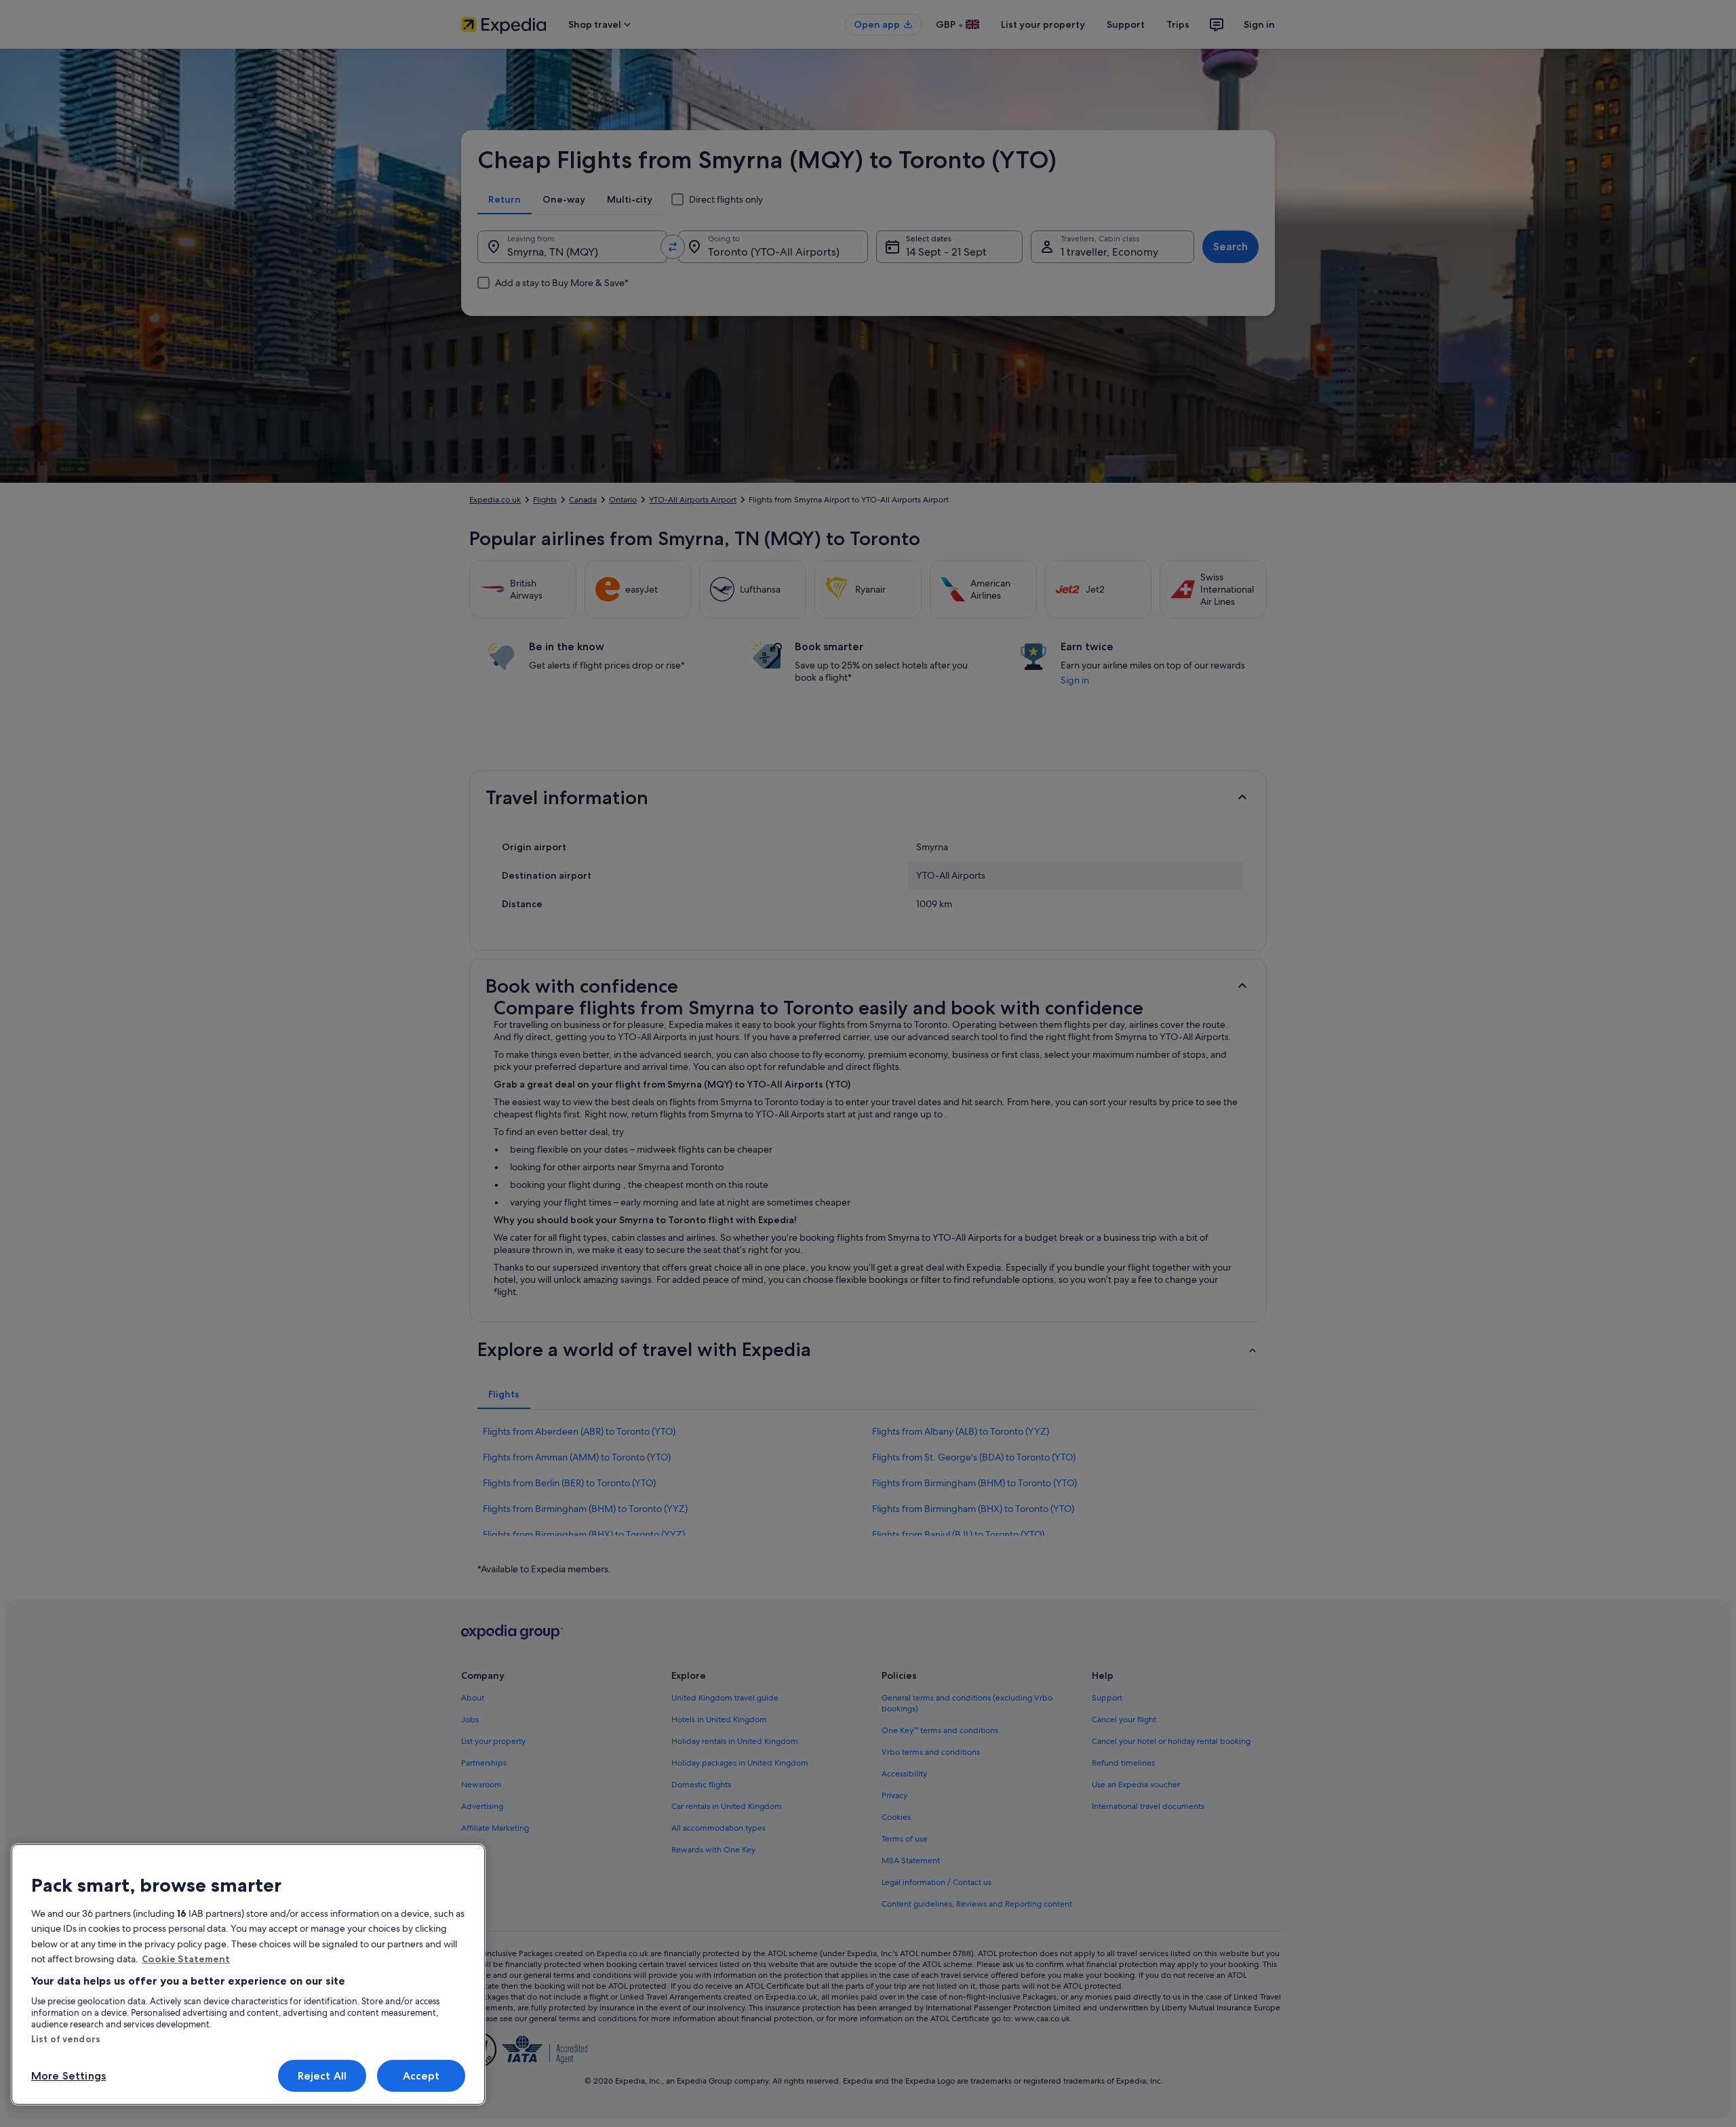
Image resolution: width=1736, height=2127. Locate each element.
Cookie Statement (186, 1959)
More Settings (68, 2076)
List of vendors (66, 2039)
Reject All (322, 2076)
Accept (421, 2076)
